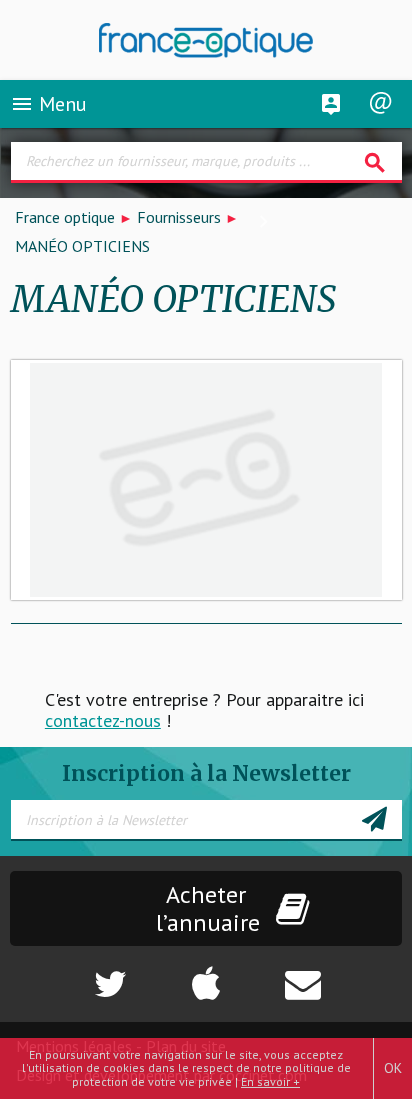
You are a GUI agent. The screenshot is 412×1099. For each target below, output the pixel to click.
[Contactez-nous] (343, 974)
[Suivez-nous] (69, 974)
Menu (48, 104)
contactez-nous (103, 720)
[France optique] (206, 40)
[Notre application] (206, 974)
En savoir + (270, 1081)
